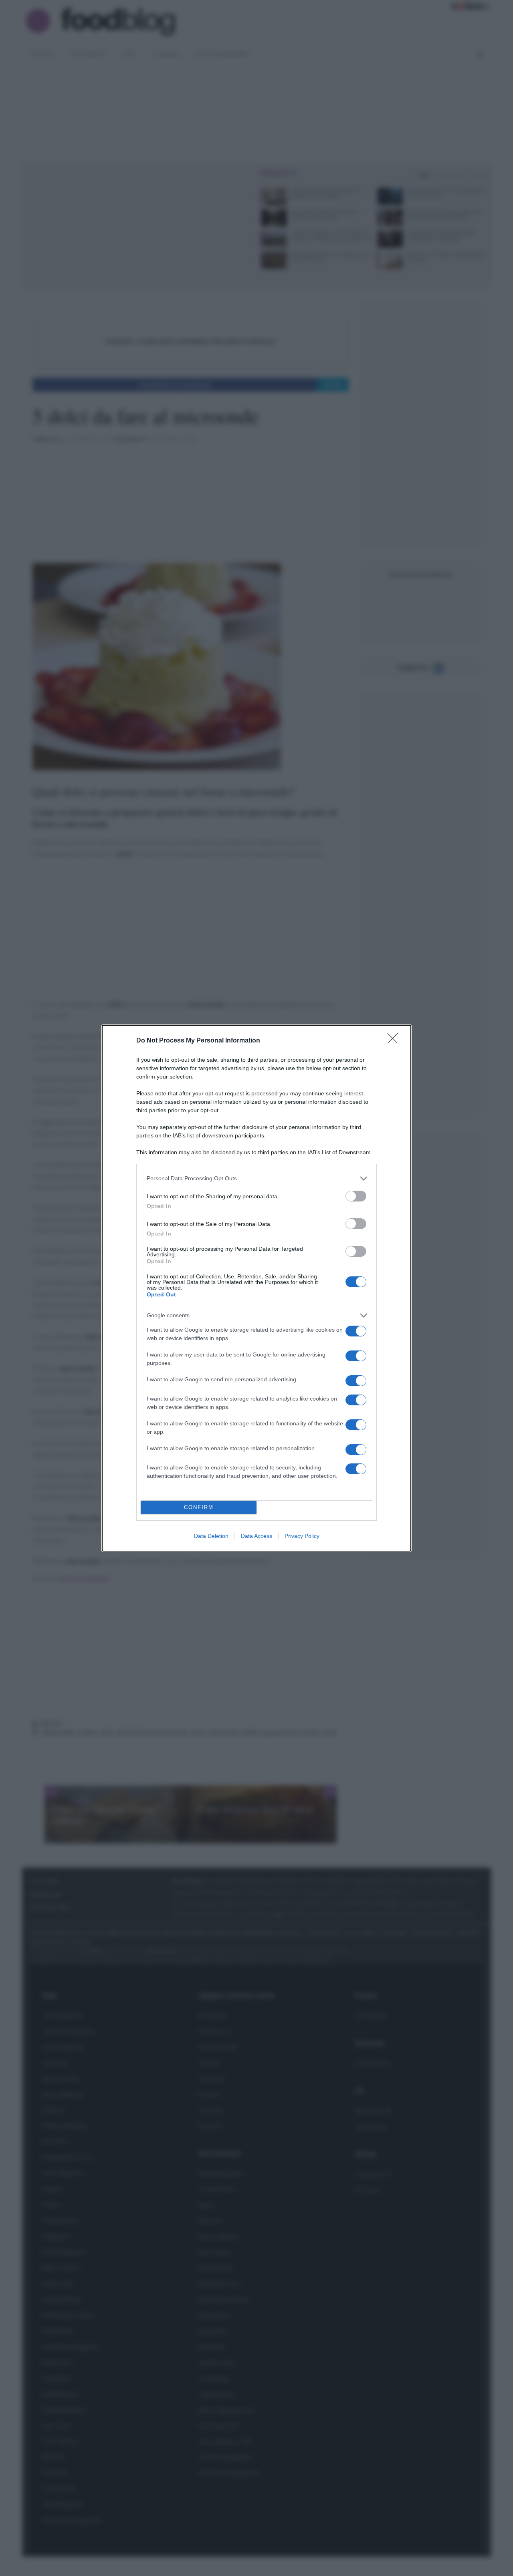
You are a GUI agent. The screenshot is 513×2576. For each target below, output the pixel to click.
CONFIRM (199, 1507)
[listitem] (256, 1178)
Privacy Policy (302, 1536)
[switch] (356, 1196)
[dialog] (256, 1288)
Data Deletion (211, 1536)
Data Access (256, 1536)
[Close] (395, 1041)
